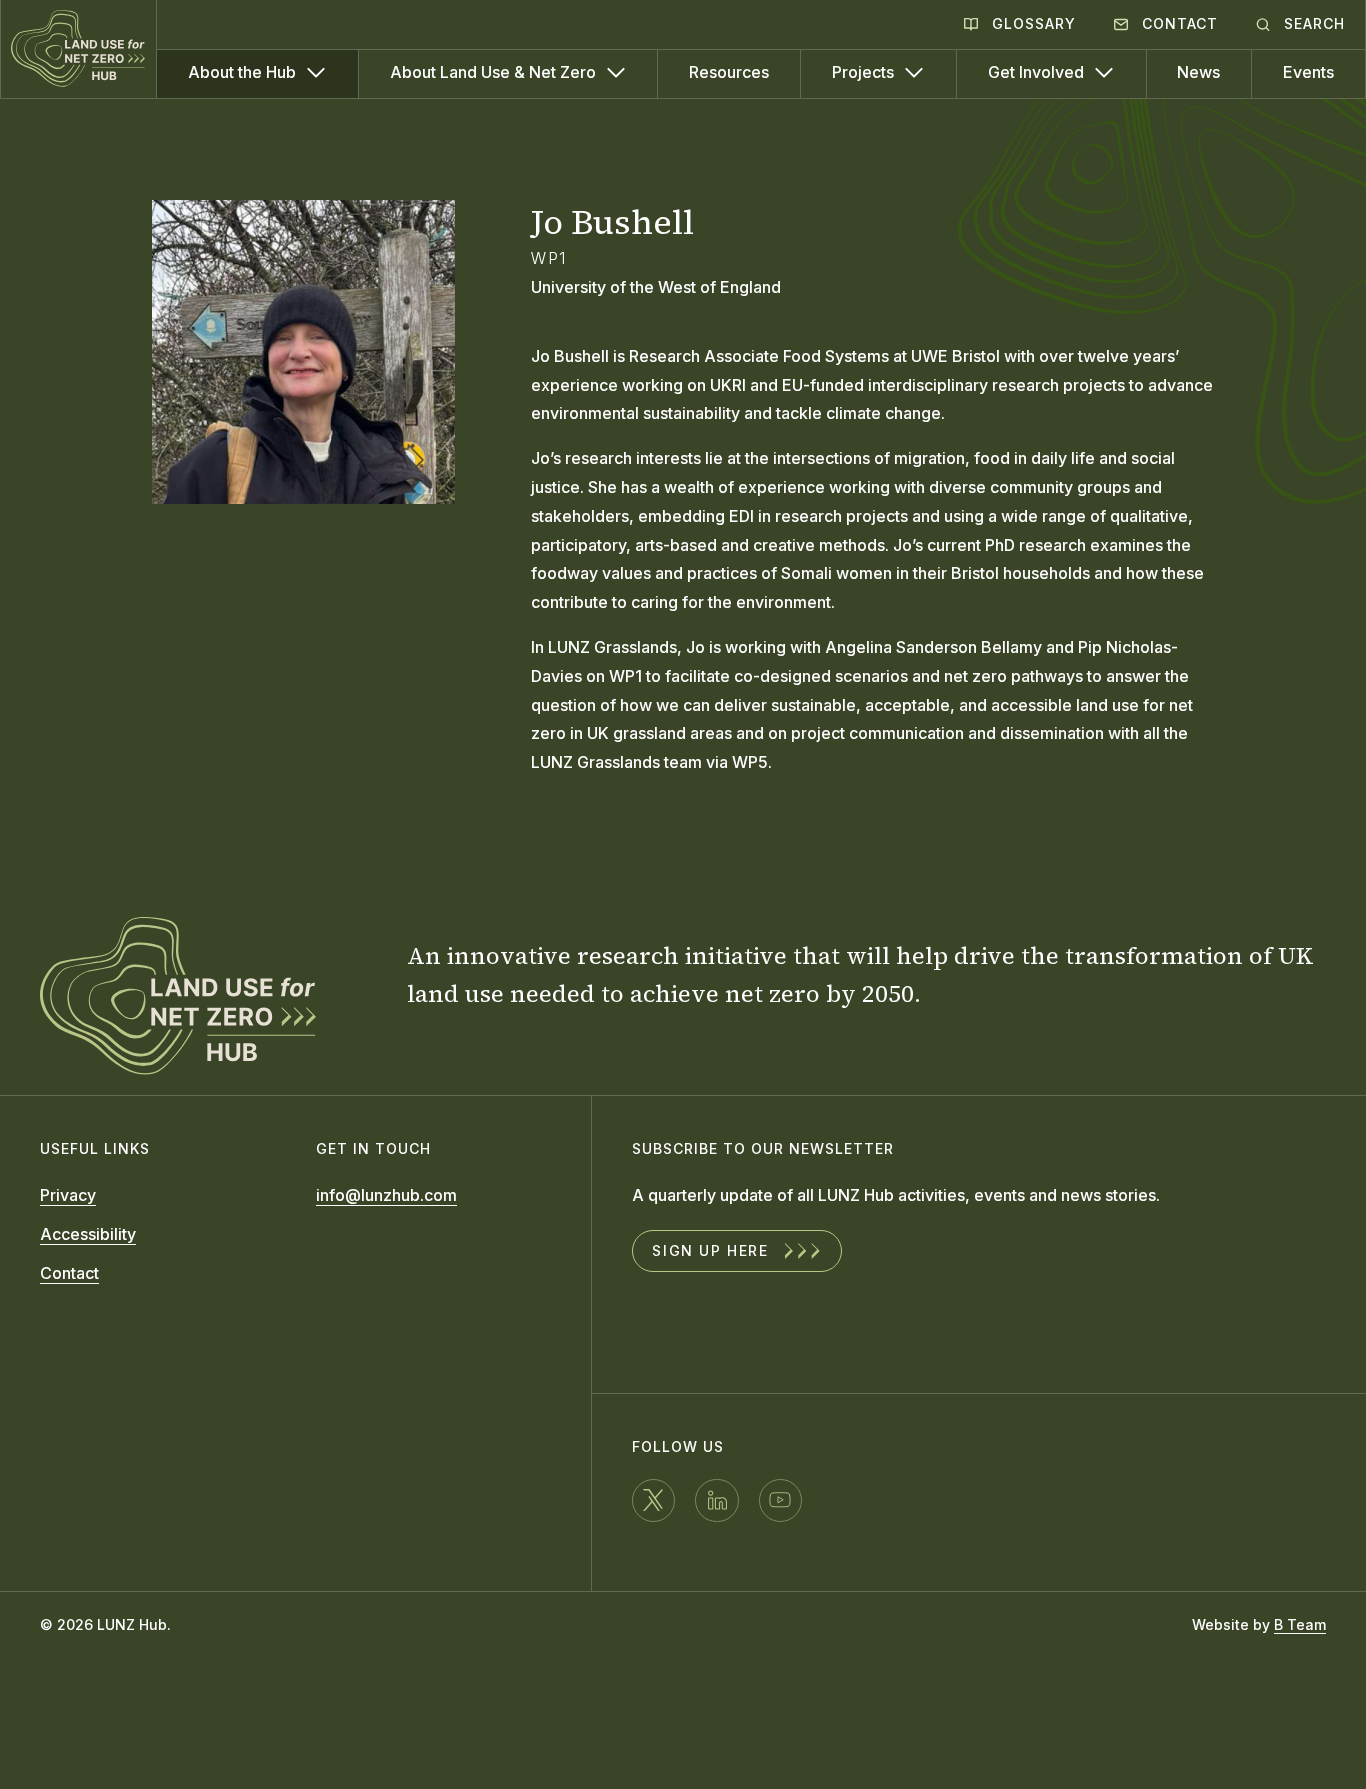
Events (1308, 72)
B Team (1300, 1624)
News (1198, 72)
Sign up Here (710, 1250)
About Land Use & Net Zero (495, 72)
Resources (729, 72)
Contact (1177, 23)
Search (1312, 23)
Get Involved (1038, 72)
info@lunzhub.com (386, 1195)
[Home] (79, 49)
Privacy (68, 1195)
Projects (865, 72)
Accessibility (88, 1234)
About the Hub (244, 72)
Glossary (1031, 23)
